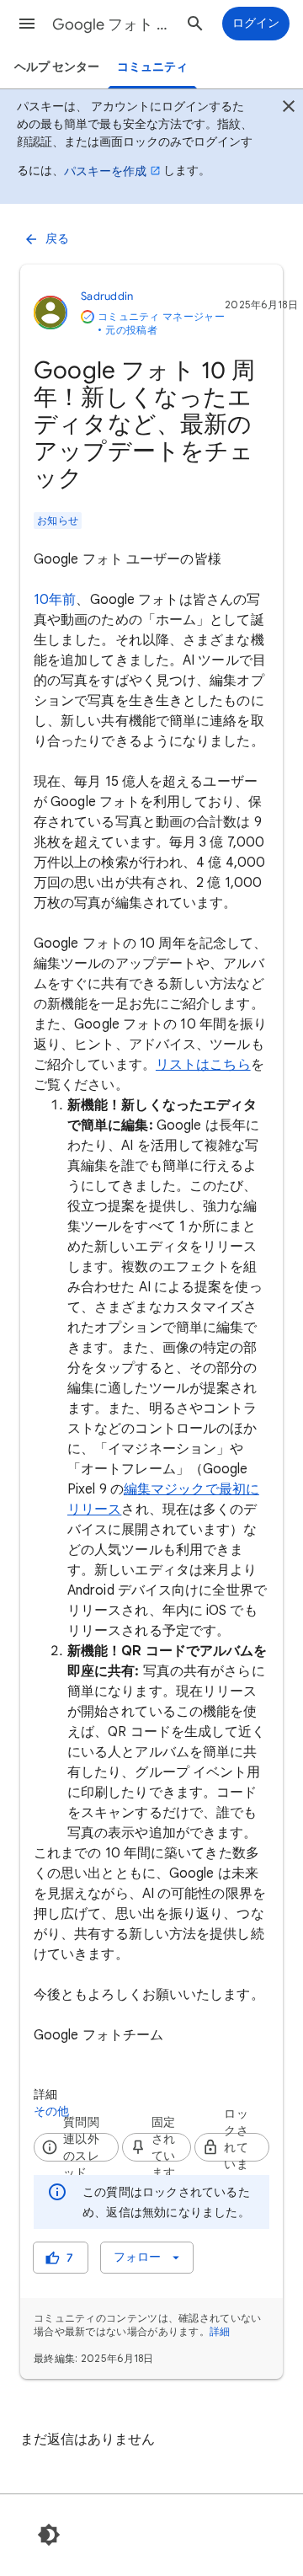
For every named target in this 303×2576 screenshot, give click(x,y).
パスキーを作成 (105, 171)
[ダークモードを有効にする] (49, 2535)
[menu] (147, 2258)
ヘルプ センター (57, 67)
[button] (27, 24)
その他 (52, 2111)
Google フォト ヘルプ (114, 24)
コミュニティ (152, 67)
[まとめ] (289, 109)
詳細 (220, 2331)
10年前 (55, 600)
